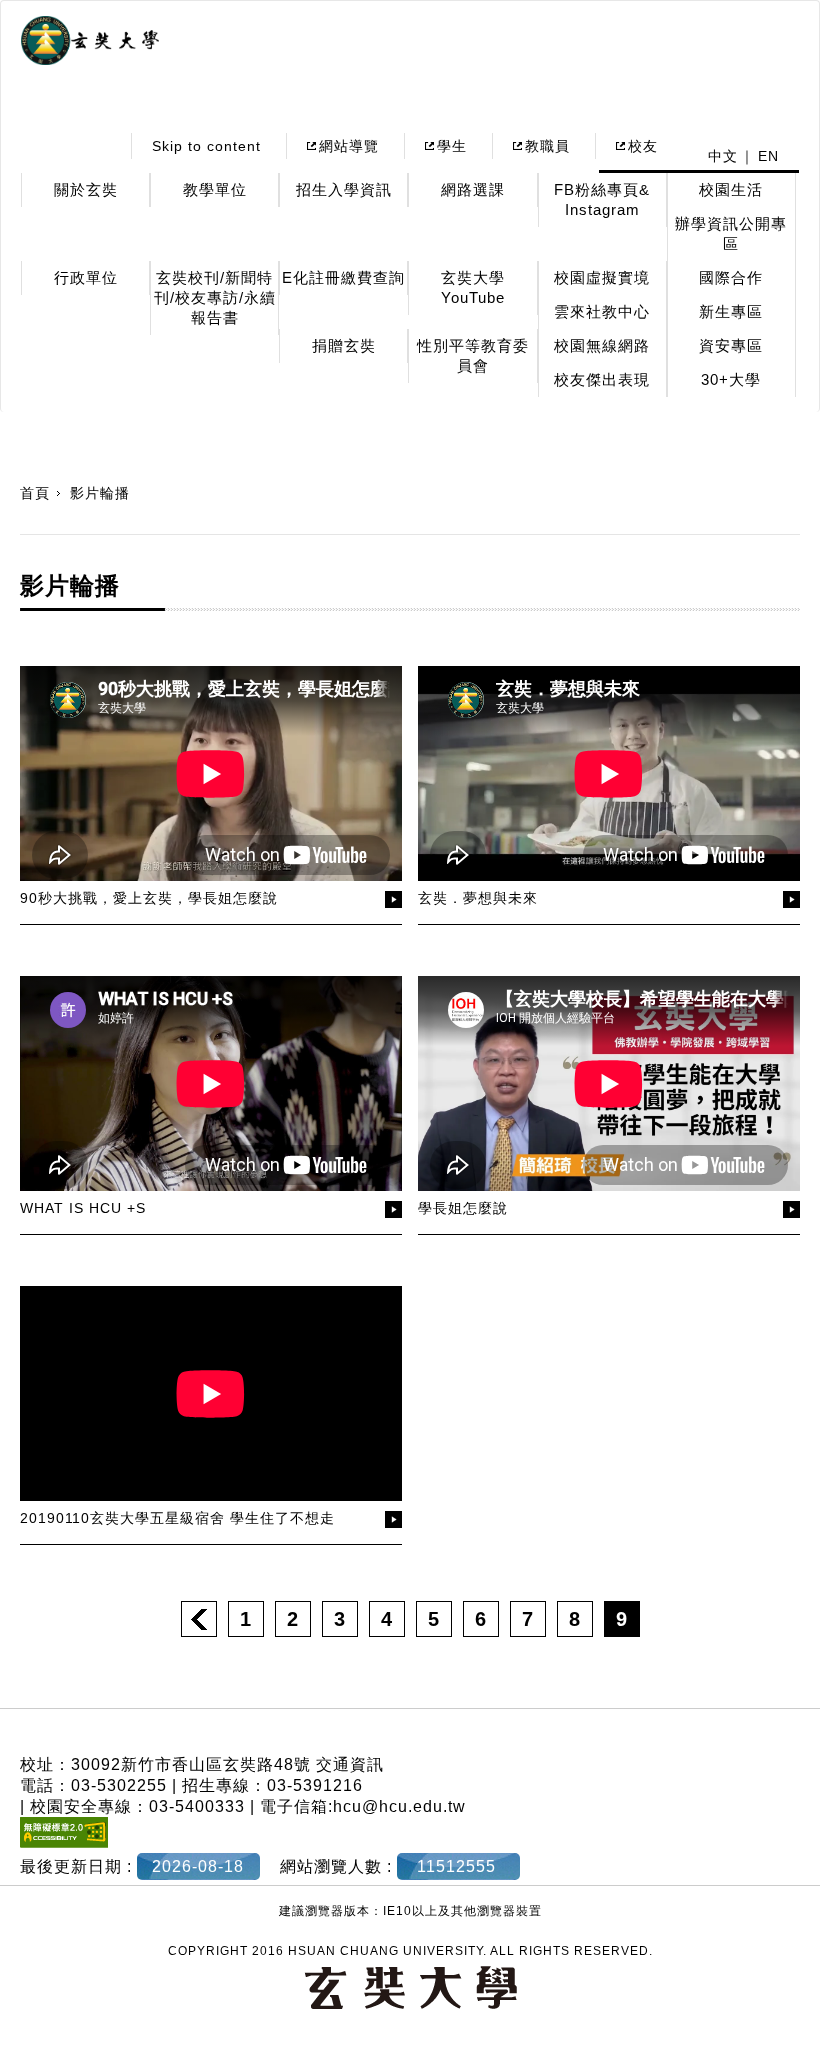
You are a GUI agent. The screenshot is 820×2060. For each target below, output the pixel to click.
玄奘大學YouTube (473, 287)
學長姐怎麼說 (463, 1208)
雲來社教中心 (602, 311)
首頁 (35, 493)
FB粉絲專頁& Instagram (602, 199)
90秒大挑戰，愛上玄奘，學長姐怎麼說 (149, 898)
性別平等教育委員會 (473, 355)
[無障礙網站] (64, 1842)
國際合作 (731, 277)
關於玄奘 (86, 189)
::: (98, 146)
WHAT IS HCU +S (83, 1208)
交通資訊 (350, 1764)
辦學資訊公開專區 (731, 233)
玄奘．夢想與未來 (478, 898)
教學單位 (215, 189)
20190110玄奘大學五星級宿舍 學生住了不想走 (177, 1518)
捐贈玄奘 (344, 345)
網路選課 (473, 189)
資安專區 (731, 345)
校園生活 (731, 189)
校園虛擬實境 (602, 277)
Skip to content (206, 146)
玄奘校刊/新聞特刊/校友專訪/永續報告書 (215, 297)
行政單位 (86, 277)
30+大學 (731, 379)
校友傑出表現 (602, 379)
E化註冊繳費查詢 (343, 277)
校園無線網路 (602, 345)
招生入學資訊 (344, 189)
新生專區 (731, 311)
